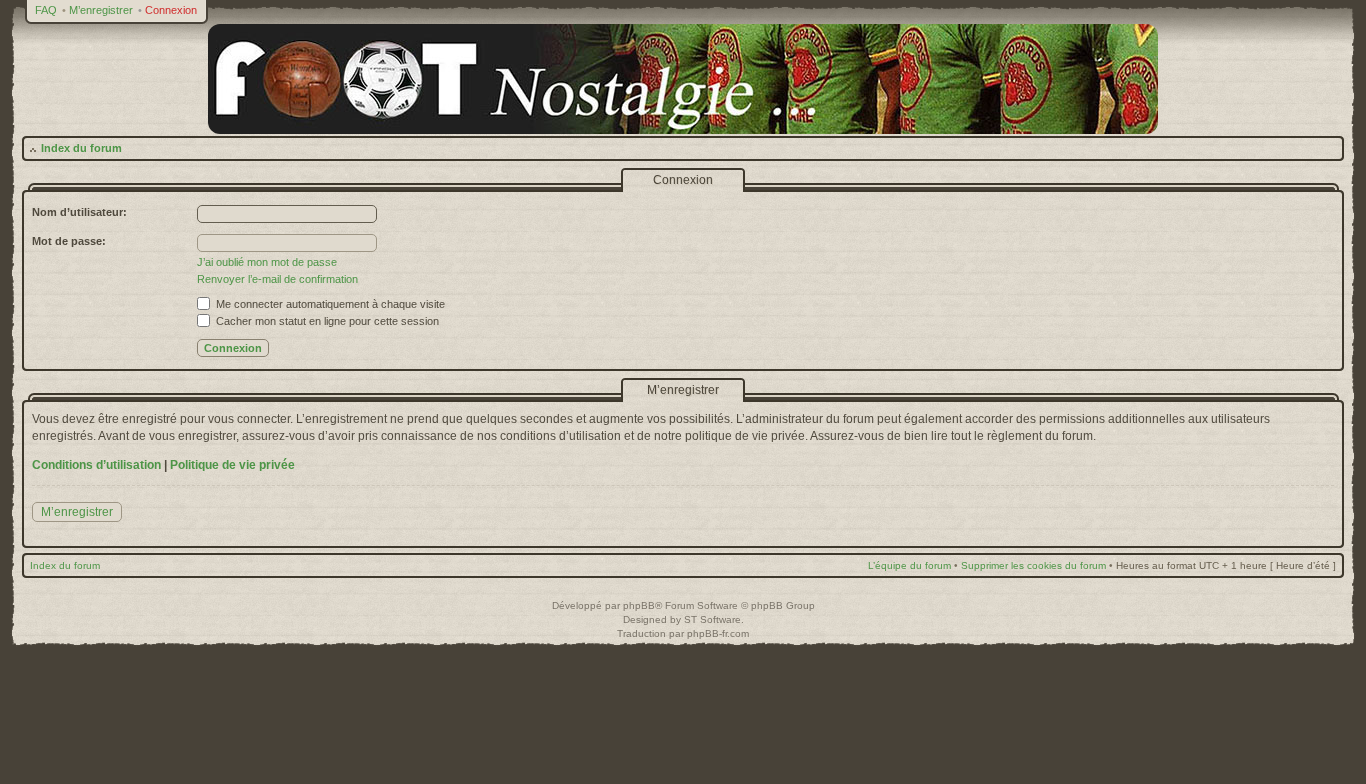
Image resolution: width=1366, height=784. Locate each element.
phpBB (639, 605)
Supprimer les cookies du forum (1033, 565)
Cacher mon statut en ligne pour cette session (326, 321)
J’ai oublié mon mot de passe (267, 262)
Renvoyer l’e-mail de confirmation (277, 279)
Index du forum (81, 148)
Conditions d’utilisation (96, 465)
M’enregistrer (101, 10)
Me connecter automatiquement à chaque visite (329, 304)
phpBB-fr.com (718, 633)
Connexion (171, 10)
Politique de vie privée (232, 465)
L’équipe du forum (909, 565)
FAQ (46, 10)
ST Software (712, 619)
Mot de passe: (69, 241)
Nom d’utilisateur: (79, 212)
